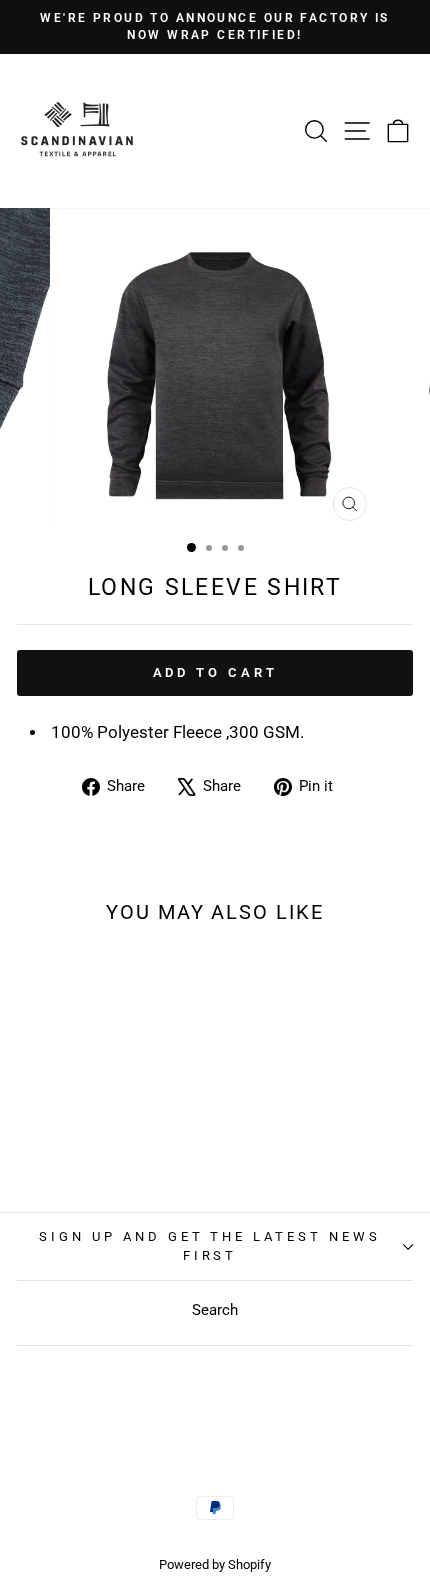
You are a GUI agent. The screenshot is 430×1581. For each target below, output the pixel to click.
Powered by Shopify (215, 1564)
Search (215, 1310)
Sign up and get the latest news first (210, 1246)
